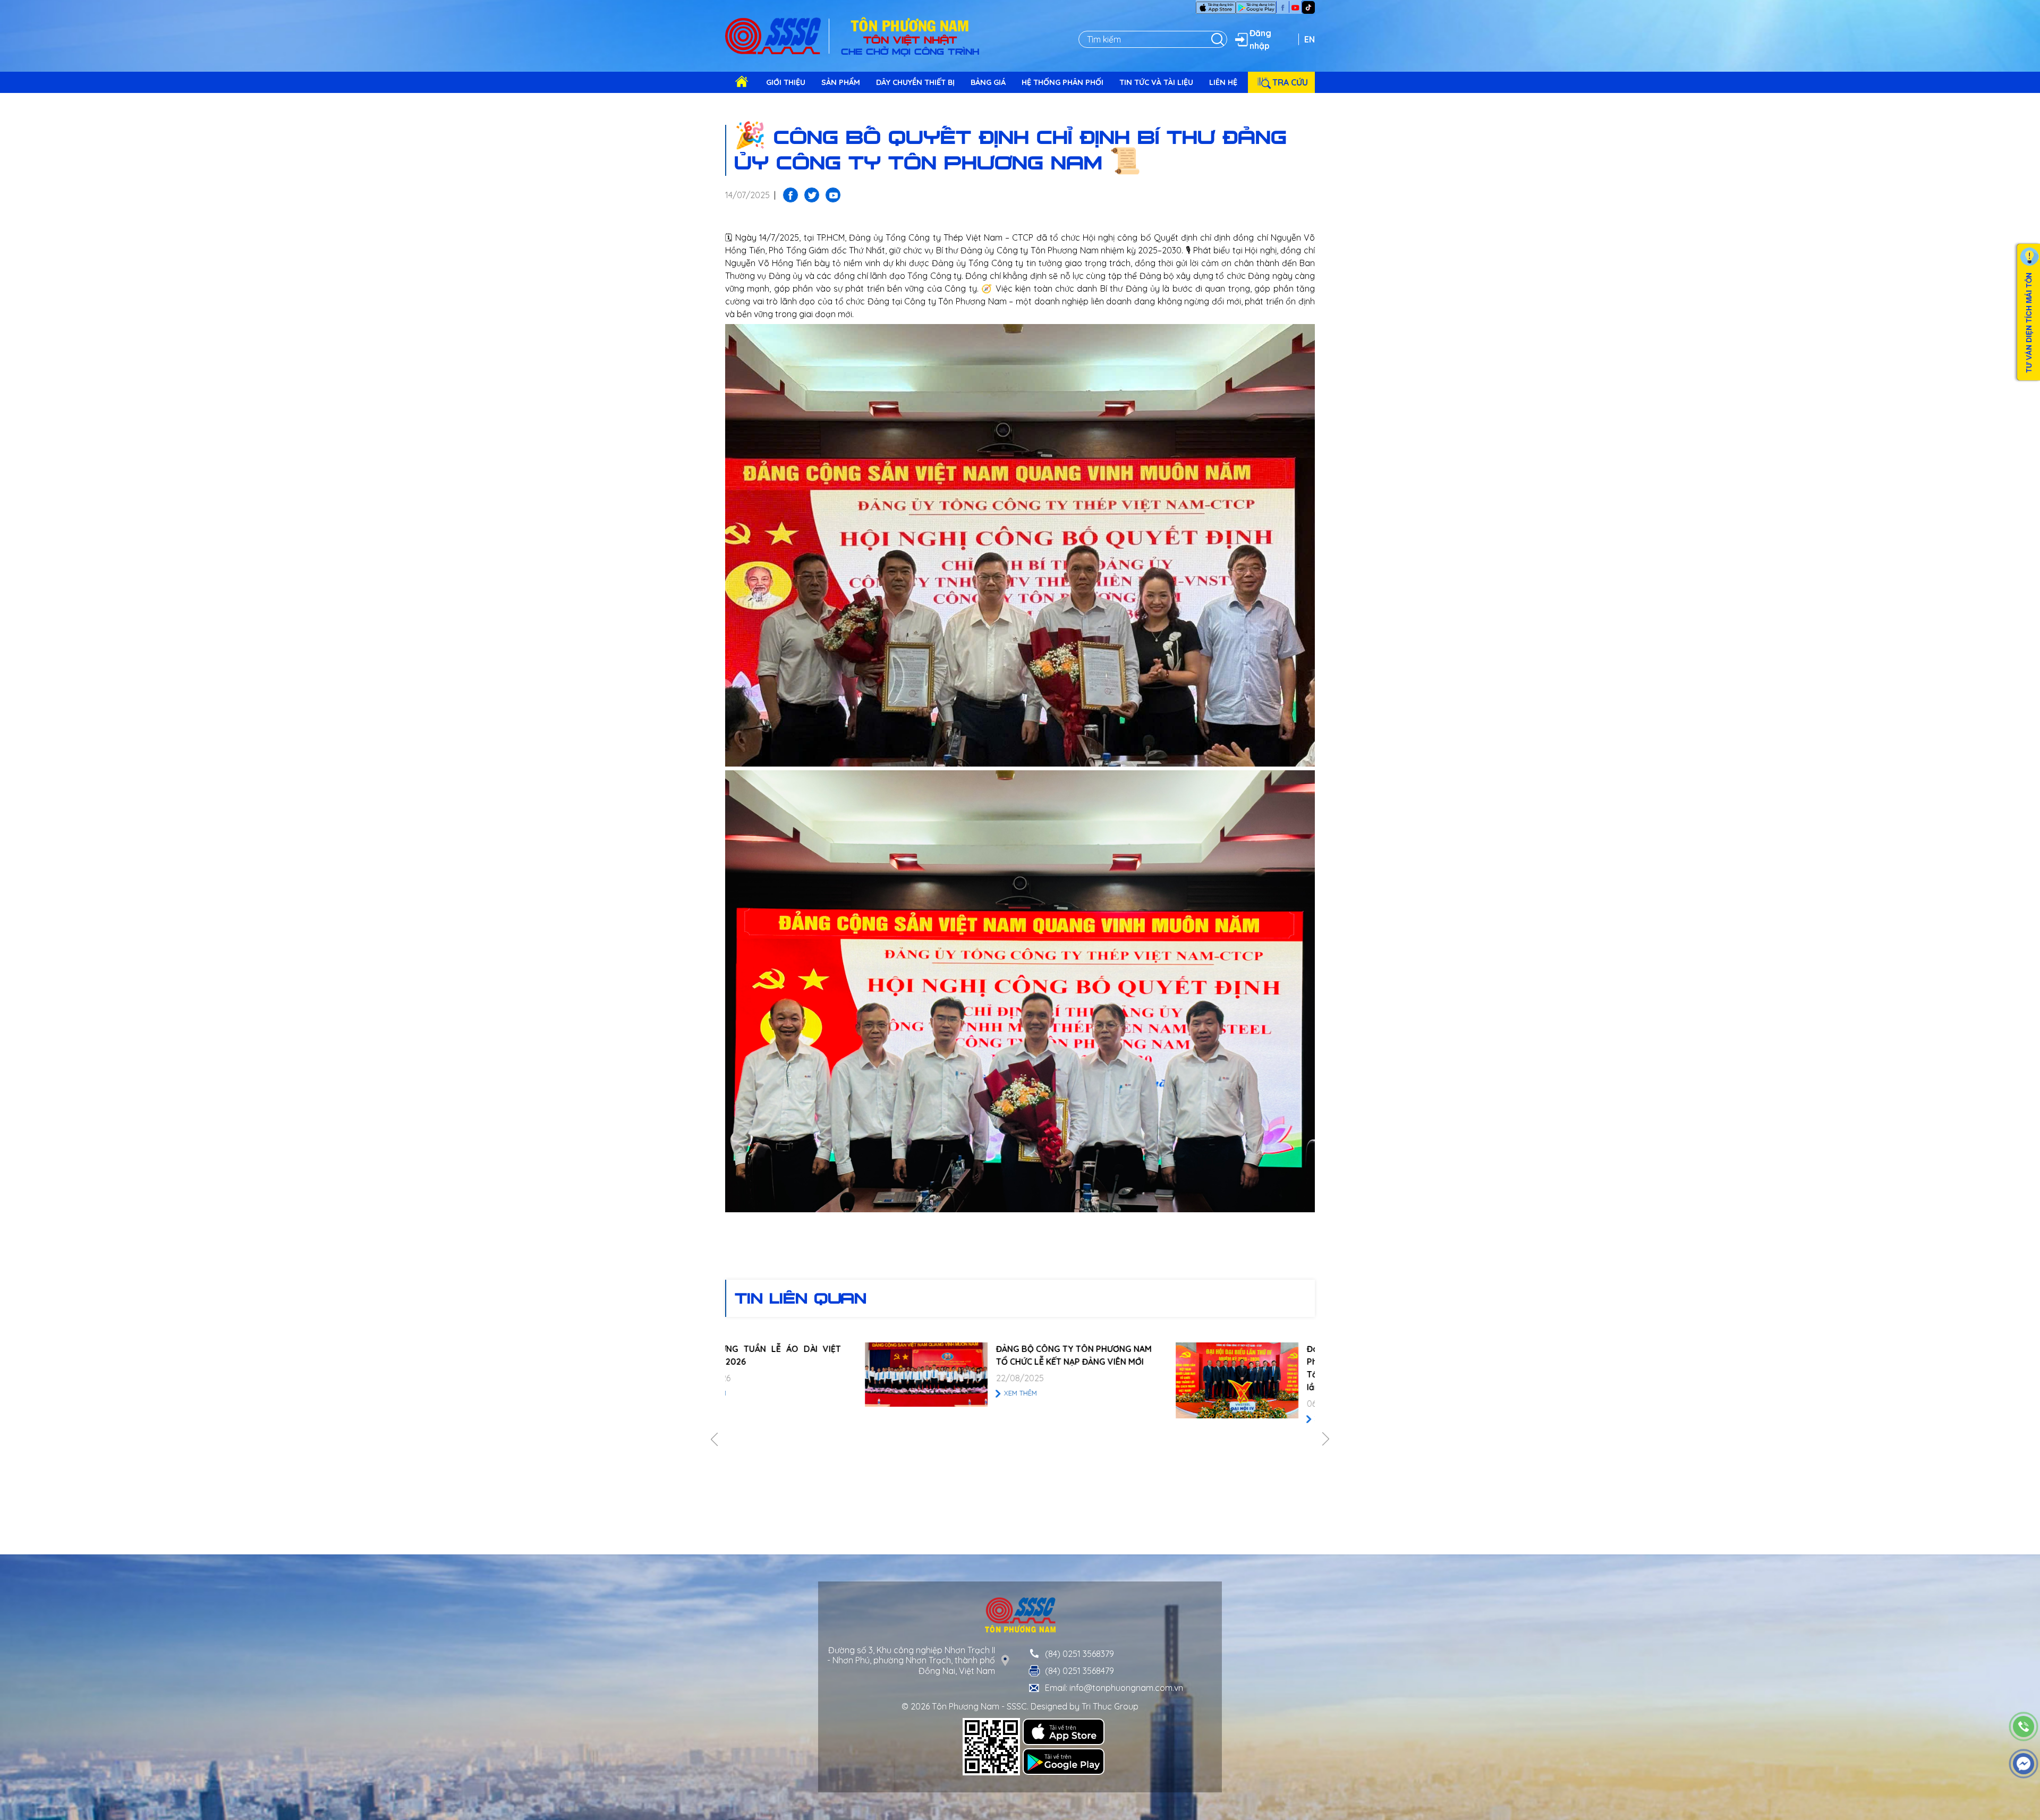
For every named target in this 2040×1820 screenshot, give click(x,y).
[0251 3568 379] (2024, 1727)
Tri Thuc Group (1110, 1706)
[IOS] (1216, 7)
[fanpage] (1283, 7)
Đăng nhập (1260, 39)
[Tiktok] (1308, 6)
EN (1310, 39)
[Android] (1256, 7)
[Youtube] (1295, 7)
